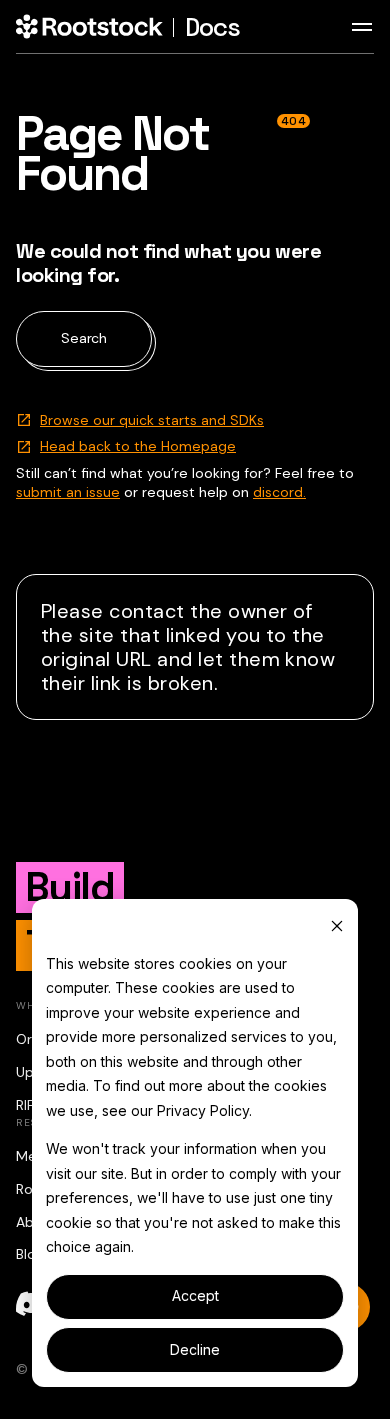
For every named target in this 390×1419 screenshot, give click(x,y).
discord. (279, 492)
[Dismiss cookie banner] (337, 925)
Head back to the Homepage (138, 446)
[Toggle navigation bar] (362, 27)
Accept (195, 1295)
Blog (30, 1254)
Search (84, 338)
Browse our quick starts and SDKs (152, 420)
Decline (195, 1349)
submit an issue (68, 492)
